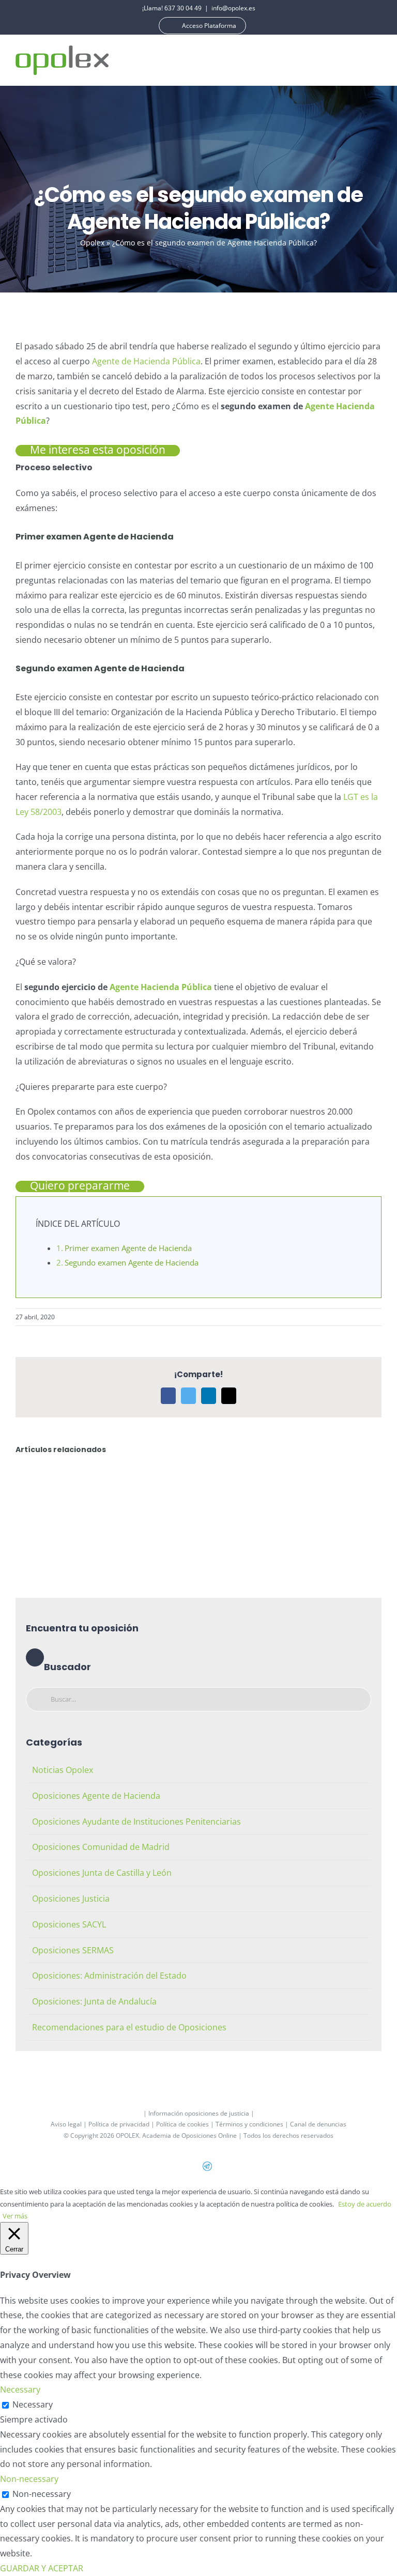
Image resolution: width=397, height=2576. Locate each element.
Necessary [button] (20, 2389)
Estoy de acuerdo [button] (365, 2204)
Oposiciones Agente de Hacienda (96, 1796)
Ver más (15, 2216)
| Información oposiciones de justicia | (199, 2113)
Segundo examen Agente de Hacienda (132, 1262)
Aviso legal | (70, 2124)
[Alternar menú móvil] (377, 60)
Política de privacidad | (122, 2124)
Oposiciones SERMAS (73, 1950)
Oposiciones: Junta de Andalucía (94, 2001)
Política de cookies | (186, 2124)
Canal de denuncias (318, 2124)
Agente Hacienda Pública (161, 987)
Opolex (92, 243)
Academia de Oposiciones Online (189, 2135)
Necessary (33, 2404)
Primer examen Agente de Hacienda (128, 1248)
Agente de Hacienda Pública (146, 361)
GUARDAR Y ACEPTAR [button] (42, 2568)
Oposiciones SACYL (69, 1924)
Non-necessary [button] (29, 2479)
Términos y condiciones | (253, 2124)
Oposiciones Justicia (71, 1899)
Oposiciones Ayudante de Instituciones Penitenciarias (136, 1822)
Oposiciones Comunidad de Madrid (101, 1847)
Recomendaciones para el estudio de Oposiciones (129, 2027)
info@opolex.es (233, 8)
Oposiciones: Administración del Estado (109, 1976)
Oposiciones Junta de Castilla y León (102, 1873)
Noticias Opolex (63, 1770)
